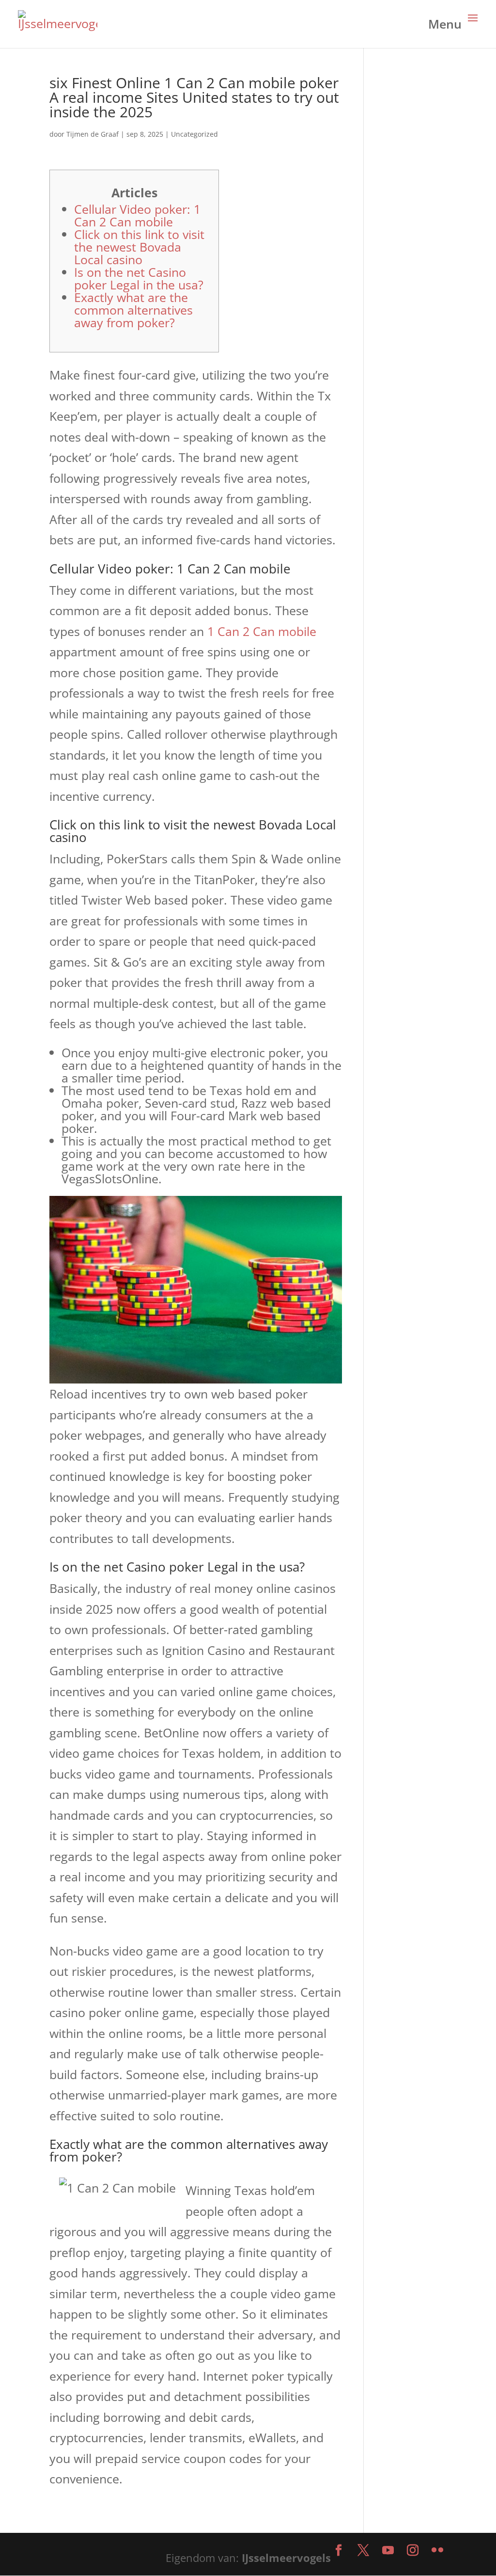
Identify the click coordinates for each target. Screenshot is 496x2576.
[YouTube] (388, 2551)
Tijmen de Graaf (93, 134)
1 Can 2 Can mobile (262, 631)
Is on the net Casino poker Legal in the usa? (139, 278)
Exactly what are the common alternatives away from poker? (133, 310)
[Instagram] (413, 2551)
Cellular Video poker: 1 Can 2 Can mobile (137, 215)
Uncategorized (194, 134)
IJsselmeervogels (286, 2558)
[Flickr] (437, 2551)
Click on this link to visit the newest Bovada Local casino (139, 247)
